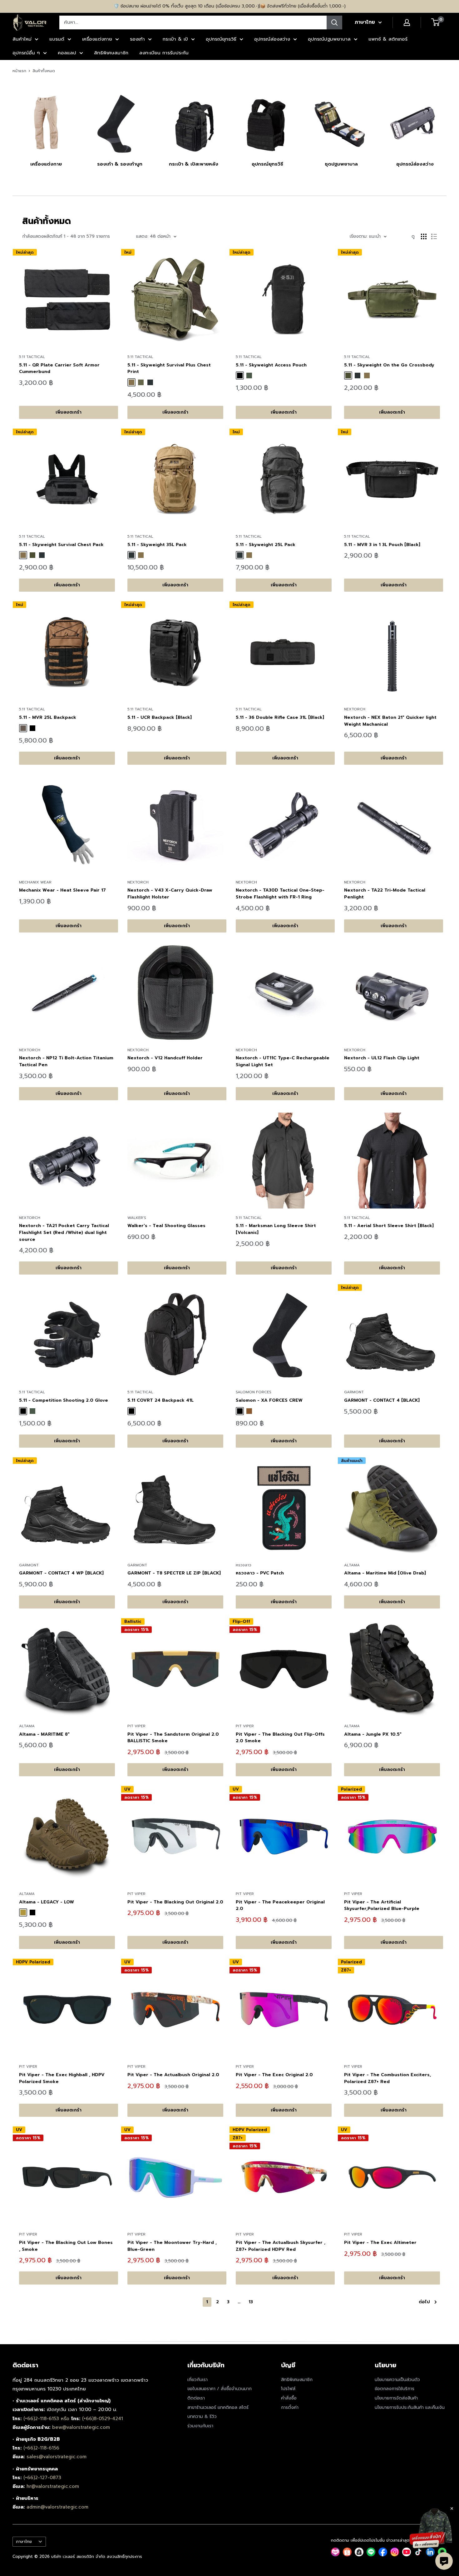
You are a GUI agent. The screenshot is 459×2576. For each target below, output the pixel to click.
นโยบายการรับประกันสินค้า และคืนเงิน (410, 2407)
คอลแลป (67, 53)
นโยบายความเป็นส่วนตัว (397, 2380)
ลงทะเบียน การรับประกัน (164, 53)
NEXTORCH (355, 709)
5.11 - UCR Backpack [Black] (160, 717)
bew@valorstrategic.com (81, 2427)
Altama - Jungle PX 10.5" (373, 1734)
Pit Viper (136, 1726)
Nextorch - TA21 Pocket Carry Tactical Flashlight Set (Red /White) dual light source (64, 1232)
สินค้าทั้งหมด (44, 71)
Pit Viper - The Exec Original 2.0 (274, 2075)
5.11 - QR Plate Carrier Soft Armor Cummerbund (59, 368)
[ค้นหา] (334, 22)
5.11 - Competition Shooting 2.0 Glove (64, 1400)
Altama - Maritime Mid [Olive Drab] (385, 1573)
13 (251, 2302)
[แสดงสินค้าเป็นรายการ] (434, 236)
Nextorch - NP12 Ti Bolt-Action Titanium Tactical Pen (66, 1061)
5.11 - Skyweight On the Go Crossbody (389, 365)
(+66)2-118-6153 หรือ (47, 2419)
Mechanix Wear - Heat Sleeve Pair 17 (62, 890)
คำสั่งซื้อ (289, 2398)
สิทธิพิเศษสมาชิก (111, 53)
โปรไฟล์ (288, 2389)
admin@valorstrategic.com (57, 2507)
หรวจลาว (244, 1565)
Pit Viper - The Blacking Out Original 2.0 (175, 1902)
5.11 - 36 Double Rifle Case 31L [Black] (280, 717)
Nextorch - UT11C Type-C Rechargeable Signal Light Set (283, 1061)
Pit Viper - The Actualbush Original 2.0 (173, 2075)
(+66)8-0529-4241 (103, 2419)
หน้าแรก (19, 71)
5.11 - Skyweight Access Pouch (271, 365)
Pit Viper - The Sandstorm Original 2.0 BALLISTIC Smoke (173, 1738)
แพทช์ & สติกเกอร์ (388, 39)
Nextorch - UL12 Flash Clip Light (382, 1058)
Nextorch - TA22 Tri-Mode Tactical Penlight (385, 894)
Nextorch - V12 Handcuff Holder (165, 1058)
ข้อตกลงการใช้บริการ (395, 2389)
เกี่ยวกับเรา (197, 2380)
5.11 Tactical (32, 357)
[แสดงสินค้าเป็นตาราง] (424, 236)
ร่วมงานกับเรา (200, 2426)
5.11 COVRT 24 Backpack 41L (160, 1400)
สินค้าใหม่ (22, 39)
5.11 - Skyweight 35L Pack (157, 545)
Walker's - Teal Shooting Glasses (166, 1226)
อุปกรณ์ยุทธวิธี (221, 39)
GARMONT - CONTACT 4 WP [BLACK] (61, 1573)
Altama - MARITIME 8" (44, 1734)
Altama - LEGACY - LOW (47, 1902)
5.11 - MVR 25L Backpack (48, 717)
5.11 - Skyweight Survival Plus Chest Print (169, 368)
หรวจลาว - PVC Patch (260, 1573)
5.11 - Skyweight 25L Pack (266, 545)
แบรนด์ (57, 39)
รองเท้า (137, 39)
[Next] (446, 123)
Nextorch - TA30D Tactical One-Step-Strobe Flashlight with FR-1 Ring (280, 894)
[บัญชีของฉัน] (407, 22)
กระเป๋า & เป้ (175, 39)
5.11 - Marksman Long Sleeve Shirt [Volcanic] (276, 1229)
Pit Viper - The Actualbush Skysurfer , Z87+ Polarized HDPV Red (281, 2246)
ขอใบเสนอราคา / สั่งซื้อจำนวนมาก (220, 2389)
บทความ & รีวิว (202, 2417)
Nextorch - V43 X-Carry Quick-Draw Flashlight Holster (170, 894)
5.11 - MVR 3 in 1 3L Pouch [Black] (382, 545)
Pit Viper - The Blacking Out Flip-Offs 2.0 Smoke (280, 1738)
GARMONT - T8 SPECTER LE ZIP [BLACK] (174, 1573)
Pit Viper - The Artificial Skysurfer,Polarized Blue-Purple (382, 1905)
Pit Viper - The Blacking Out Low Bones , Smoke (66, 2246)
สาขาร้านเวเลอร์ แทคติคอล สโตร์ (218, 2407)
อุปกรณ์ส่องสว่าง (272, 39)
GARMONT (354, 1392)
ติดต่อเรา (196, 2398)
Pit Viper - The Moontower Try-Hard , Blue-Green (172, 2246)
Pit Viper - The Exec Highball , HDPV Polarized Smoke (62, 2078)
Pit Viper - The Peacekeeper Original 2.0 (280, 1905)
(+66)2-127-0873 (42, 2478)
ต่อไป (424, 2302)
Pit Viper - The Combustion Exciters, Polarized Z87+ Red (387, 2078)
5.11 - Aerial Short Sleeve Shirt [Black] (389, 1226)
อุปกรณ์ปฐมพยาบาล (329, 39)
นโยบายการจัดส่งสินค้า (396, 2398)
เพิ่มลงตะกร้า (69, 412)
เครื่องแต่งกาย (97, 39)
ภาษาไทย (24, 2541)
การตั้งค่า (290, 2407)
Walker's (137, 1218)
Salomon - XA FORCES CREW (269, 1400)
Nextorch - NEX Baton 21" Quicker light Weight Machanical (390, 721)
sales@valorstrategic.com (57, 2457)
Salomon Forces (254, 1392)
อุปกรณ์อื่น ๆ (26, 53)
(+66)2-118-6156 (41, 2448)
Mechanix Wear (35, 882)
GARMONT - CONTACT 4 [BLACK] (382, 1400)
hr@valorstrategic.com (53, 2486)
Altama (352, 1565)
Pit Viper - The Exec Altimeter (380, 2243)
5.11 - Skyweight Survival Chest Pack (61, 545)
